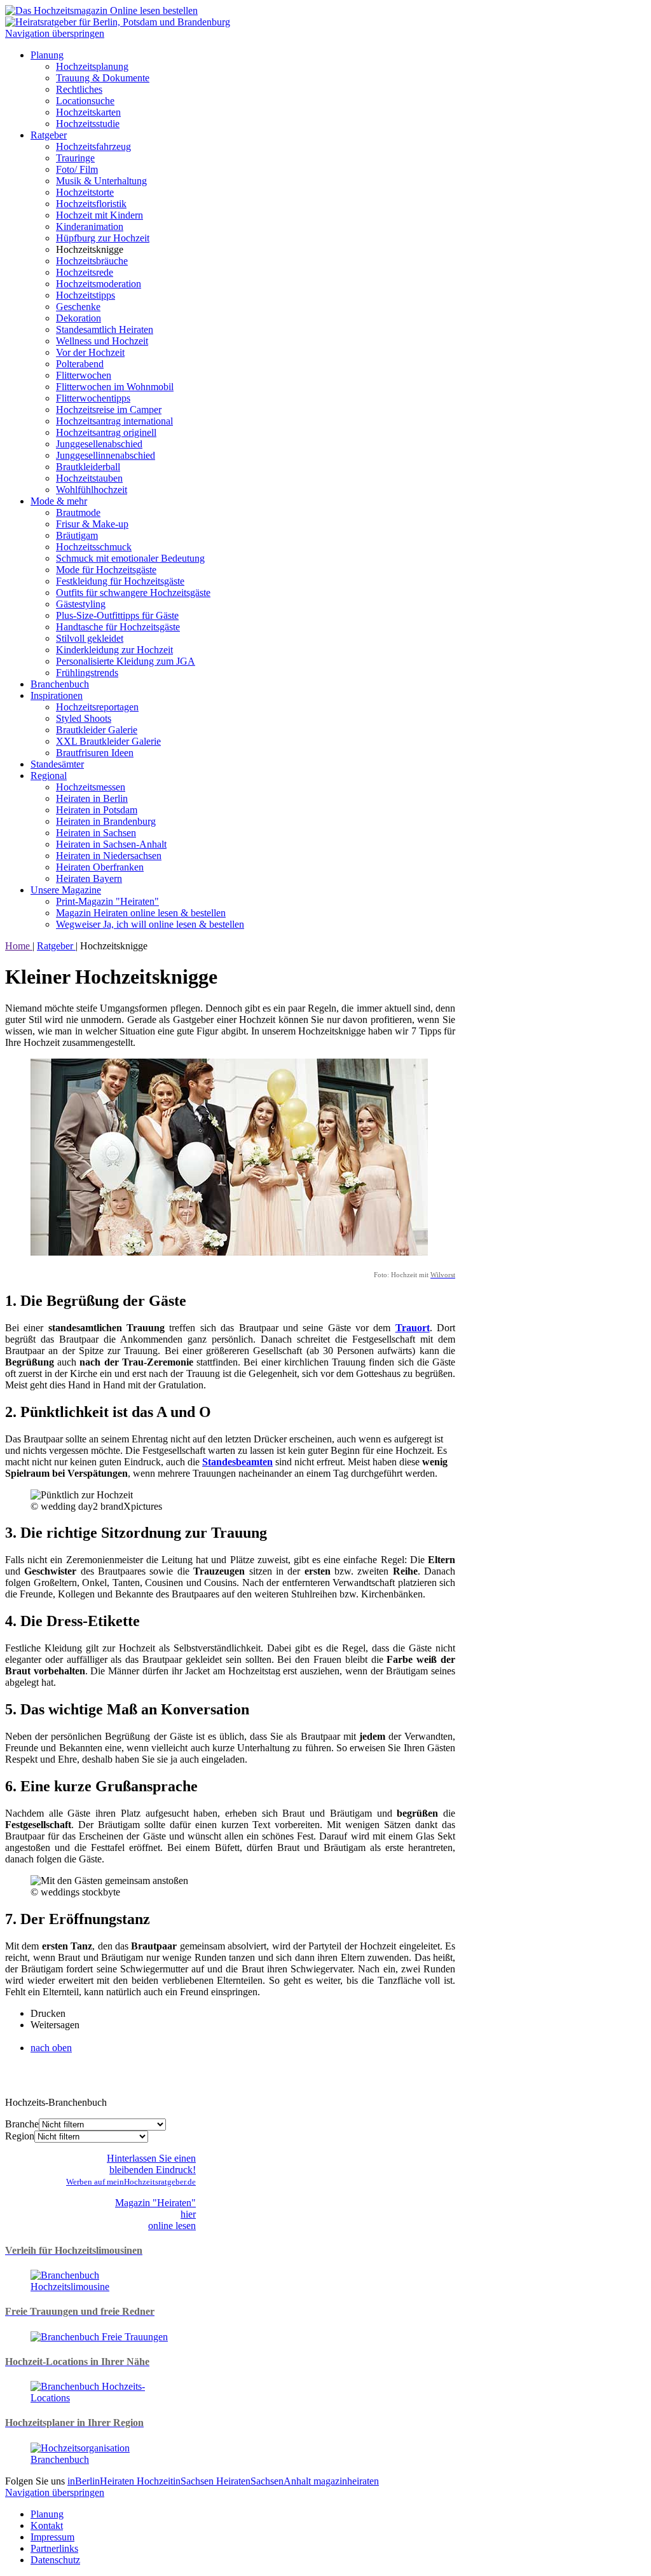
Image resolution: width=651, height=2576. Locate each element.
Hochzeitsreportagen (97, 707)
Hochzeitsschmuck (94, 547)
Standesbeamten (237, 1462)
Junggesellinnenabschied (106, 455)
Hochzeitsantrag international (114, 421)
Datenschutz (55, 2560)
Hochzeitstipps (86, 295)
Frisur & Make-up (92, 524)
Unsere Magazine (66, 890)
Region (20, 2136)
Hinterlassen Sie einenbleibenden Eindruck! (131, 2170)
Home (19, 946)
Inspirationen (57, 695)
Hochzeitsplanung (92, 66)
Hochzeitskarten (88, 112)
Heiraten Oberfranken (100, 867)
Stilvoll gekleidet (90, 638)
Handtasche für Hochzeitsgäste (118, 627)
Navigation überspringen (55, 33)
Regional (49, 776)
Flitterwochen (84, 375)
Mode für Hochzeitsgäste (106, 570)
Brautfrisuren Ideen (95, 753)
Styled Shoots (84, 718)
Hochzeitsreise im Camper (109, 410)
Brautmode (78, 512)
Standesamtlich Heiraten (105, 329)
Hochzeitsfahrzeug (93, 146)
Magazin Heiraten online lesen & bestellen (141, 913)
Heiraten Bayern (89, 878)
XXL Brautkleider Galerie (108, 741)
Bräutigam (77, 535)
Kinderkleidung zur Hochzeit (114, 650)
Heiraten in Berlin (92, 798)
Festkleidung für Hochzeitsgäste (120, 581)
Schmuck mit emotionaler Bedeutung (130, 558)
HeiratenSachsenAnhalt (265, 2481)
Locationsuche (85, 101)
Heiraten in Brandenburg (106, 821)
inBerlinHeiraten (102, 2481)
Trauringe (75, 158)
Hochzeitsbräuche (92, 261)
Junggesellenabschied (99, 444)
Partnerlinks (54, 2548)
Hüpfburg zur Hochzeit (103, 238)
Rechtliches (79, 89)
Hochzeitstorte (85, 192)
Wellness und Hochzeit (102, 341)
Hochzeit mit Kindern (99, 215)
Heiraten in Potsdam (97, 810)
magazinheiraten (346, 2481)
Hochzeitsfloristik (91, 204)
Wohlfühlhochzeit (92, 490)
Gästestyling (81, 604)
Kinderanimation (90, 227)
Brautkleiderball (88, 467)
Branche (22, 2124)
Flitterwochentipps (93, 398)
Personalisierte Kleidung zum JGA (126, 661)
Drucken (48, 2013)
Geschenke (78, 307)
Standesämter (57, 764)
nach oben (51, 2048)
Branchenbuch (60, 684)
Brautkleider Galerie (97, 730)
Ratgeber (49, 135)
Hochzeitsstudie (88, 124)
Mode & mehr (59, 501)
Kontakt (47, 2525)
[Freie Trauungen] (99, 2337)
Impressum (52, 2537)
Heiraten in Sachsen (96, 833)
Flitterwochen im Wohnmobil (115, 387)
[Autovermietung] (100, 2287)
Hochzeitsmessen (91, 787)
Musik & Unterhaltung (101, 181)
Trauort (413, 1328)
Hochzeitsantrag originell (106, 432)
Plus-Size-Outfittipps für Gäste (117, 615)
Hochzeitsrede (85, 272)
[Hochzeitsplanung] (100, 2459)
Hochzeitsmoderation (99, 284)
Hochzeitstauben (89, 478)
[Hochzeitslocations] (100, 2398)
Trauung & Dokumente (103, 78)
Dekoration (79, 318)
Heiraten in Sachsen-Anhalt (111, 844)
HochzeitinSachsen (176, 2481)
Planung (47, 55)
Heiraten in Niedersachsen (109, 856)
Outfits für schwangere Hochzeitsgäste (133, 593)
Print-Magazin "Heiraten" (107, 901)
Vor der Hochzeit (90, 352)
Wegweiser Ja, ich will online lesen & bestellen (150, 924)
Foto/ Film (77, 169)
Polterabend (80, 364)
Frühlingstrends (87, 673)
